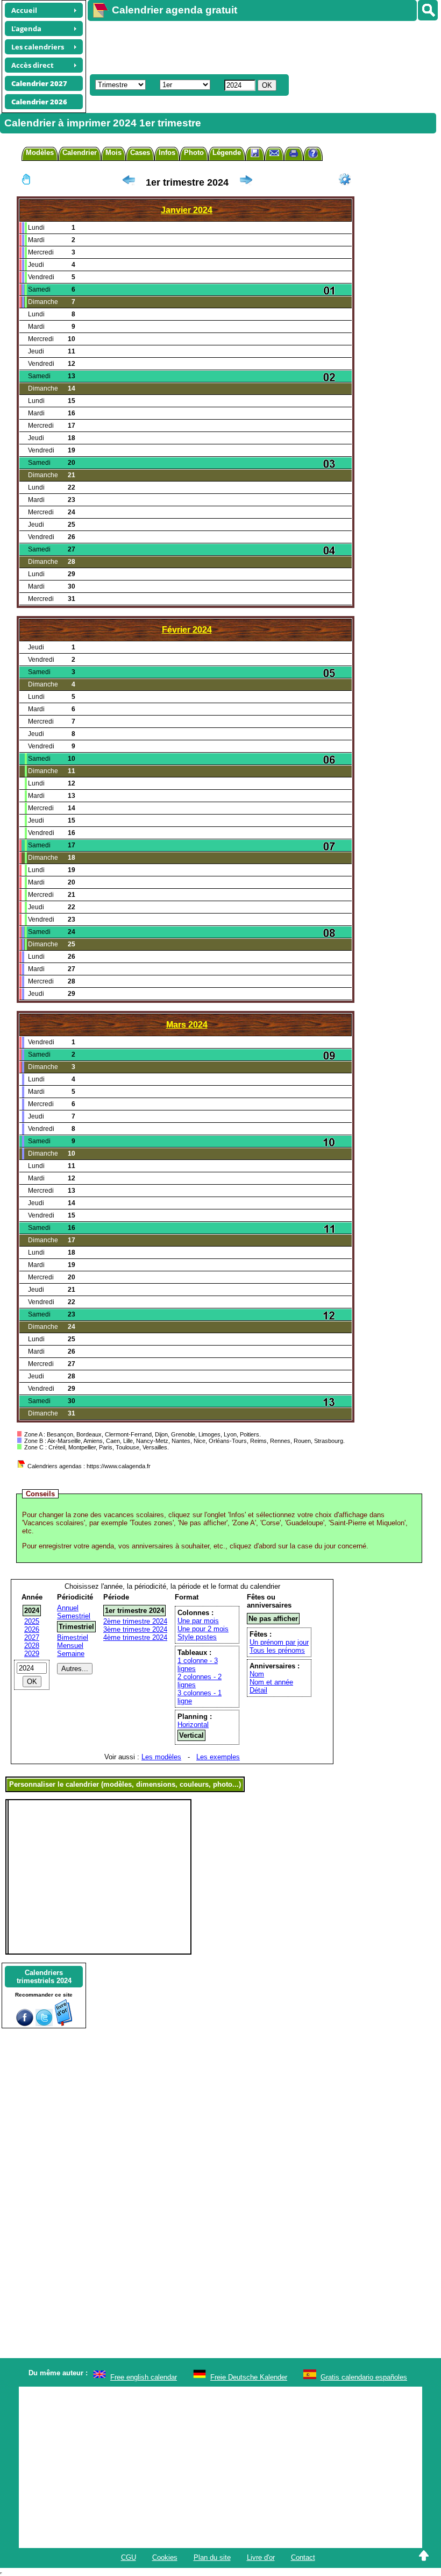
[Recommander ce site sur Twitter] (44, 2024)
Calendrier (80, 153)
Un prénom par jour (279, 1642)
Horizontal (193, 1725)
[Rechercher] (428, 10)
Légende (227, 153)
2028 (32, 1646)
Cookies (165, 2557)
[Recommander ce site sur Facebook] (25, 2024)
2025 (32, 1621)
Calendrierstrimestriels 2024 (44, 1977)
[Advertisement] (259, 46)
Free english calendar (144, 2377)
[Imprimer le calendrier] (294, 155)
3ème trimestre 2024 (135, 1629)
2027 (32, 1637)
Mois (113, 153)
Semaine (71, 1654)
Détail (258, 1690)
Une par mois (198, 1621)
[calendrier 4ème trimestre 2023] (129, 182)
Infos (167, 153)
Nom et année (271, 1682)
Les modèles (161, 1757)
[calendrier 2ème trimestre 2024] (246, 182)
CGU (129, 2557)
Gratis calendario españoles (364, 2377)
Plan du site (212, 2557)
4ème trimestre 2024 (135, 1637)
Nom (257, 1674)
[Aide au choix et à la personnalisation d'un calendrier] (313, 155)
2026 (32, 1629)
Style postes (197, 1637)
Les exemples (218, 1757)
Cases (140, 153)
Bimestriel (73, 1637)
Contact (303, 2557)
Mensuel (70, 1646)
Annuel (68, 1608)
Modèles (40, 153)
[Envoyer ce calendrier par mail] (274, 153)
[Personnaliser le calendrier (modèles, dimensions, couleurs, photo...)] (345, 179)
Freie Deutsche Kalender (249, 2377)
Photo (194, 153)
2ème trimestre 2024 (135, 1621)
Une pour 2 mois (203, 1629)
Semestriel (74, 1616)
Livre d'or (261, 2557)
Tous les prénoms (277, 1650)
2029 (32, 1654)
